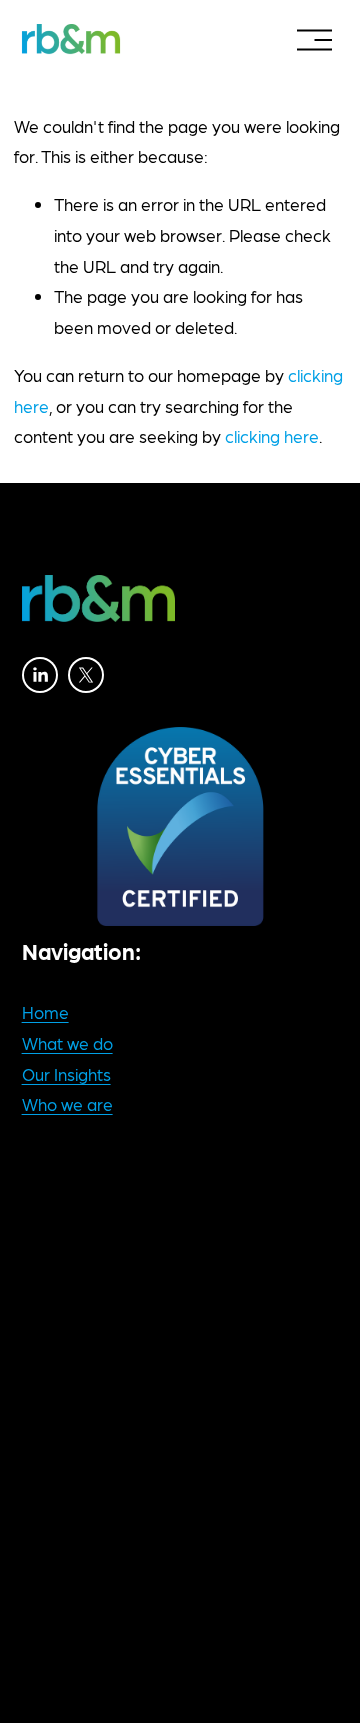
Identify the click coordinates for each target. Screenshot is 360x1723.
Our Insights (66, 1074)
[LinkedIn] (40, 675)
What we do (67, 1043)
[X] (86, 675)
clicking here (272, 436)
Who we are (67, 1104)
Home (45, 1012)
